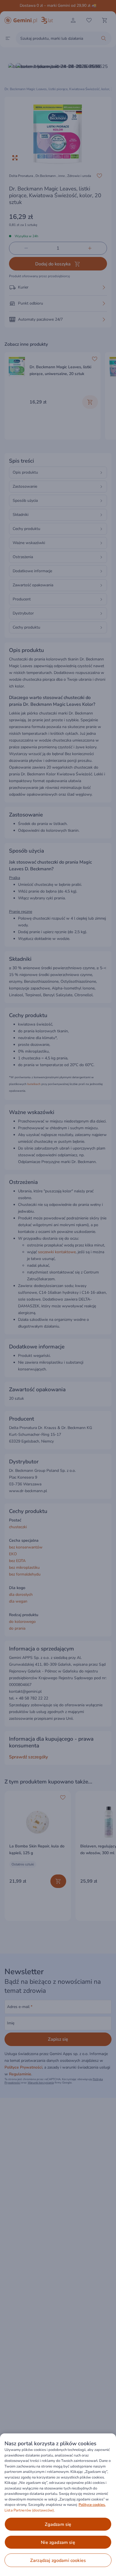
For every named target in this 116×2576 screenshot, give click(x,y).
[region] (58, 2505)
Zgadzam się (58, 2524)
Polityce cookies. (92, 2505)
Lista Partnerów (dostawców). (30, 2510)
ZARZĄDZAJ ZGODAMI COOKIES (58, 2561)
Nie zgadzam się (58, 2542)
